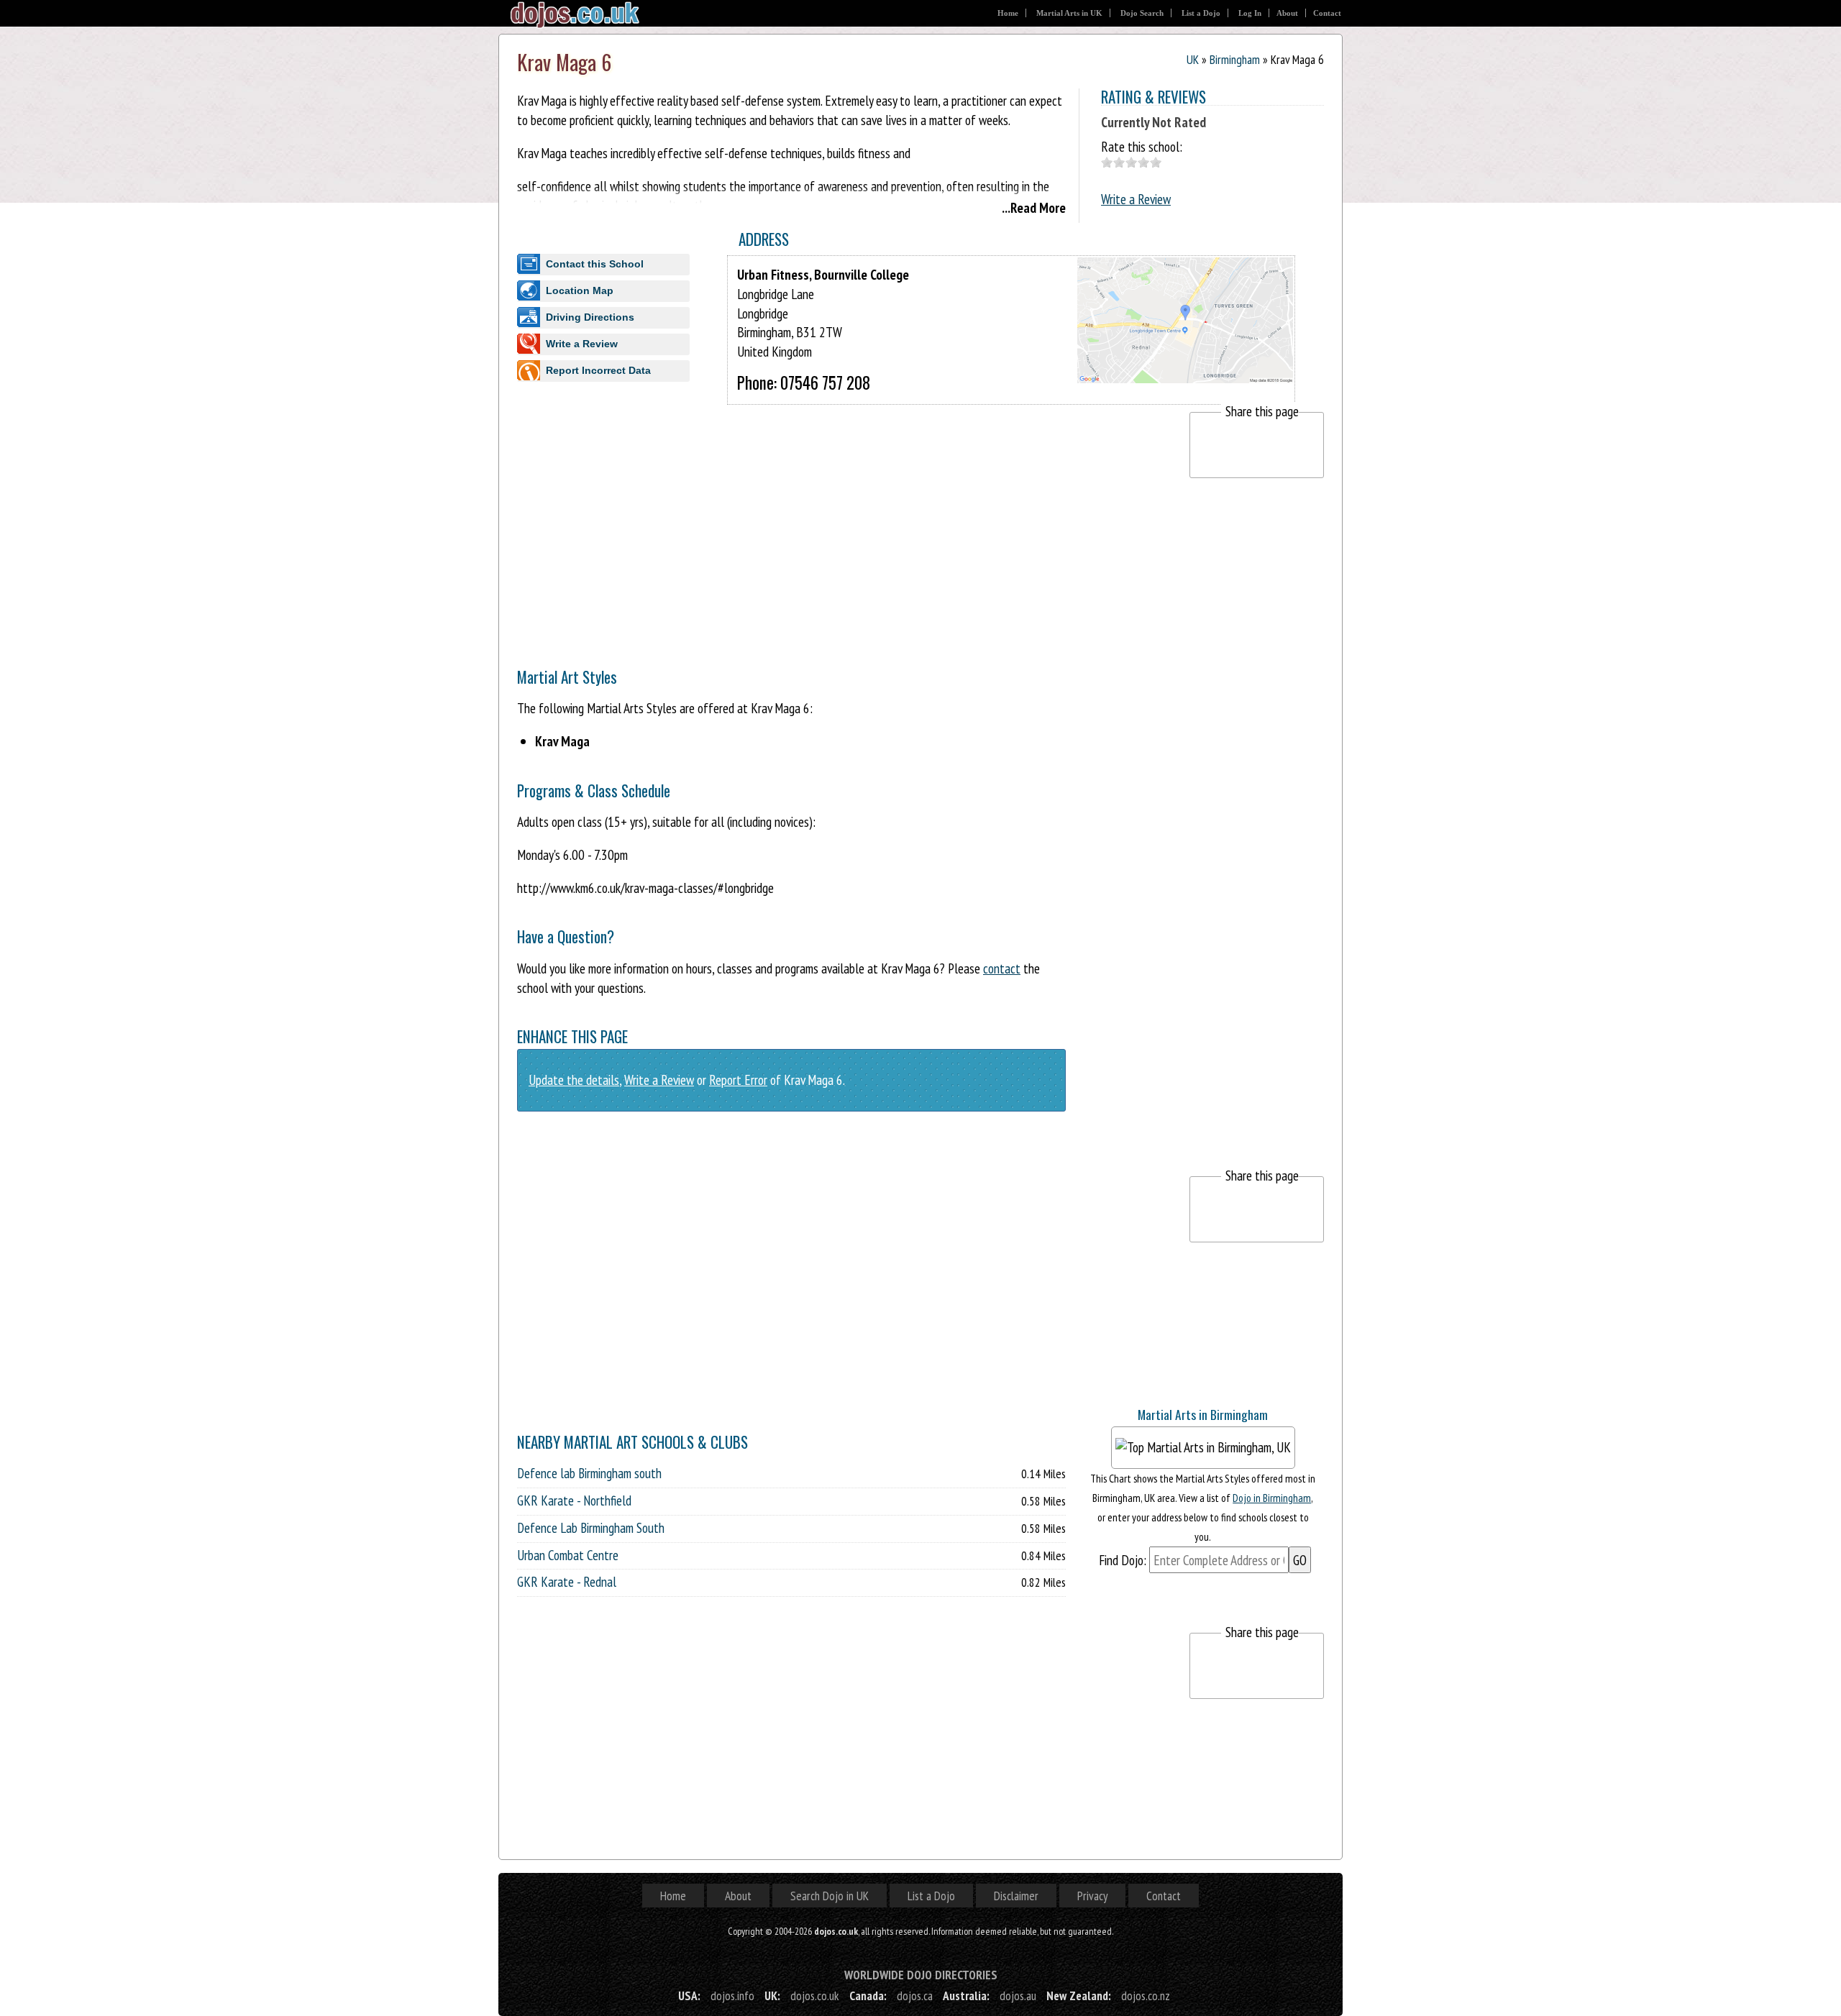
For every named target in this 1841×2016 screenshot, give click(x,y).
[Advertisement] (779, 513)
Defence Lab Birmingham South (591, 1528)
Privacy (1092, 1896)
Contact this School (595, 264)
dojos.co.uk (815, 1996)
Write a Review (1136, 199)
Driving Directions (590, 317)
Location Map (580, 290)
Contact (1327, 13)
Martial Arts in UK (1069, 13)
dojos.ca (915, 1996)
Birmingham (1235, 59)
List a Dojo (1201, 13)
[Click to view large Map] (1185, 370)
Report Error (738, 1080)
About (1287, 13)
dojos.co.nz (1146, 1996)
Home (1008, 13)
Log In (1250, 13)
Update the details (574, 1080)
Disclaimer (1016, 1896)
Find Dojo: (1123, 1560)
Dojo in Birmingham (1272, 1498)
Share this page (1262, 411)
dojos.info (732, 1996)
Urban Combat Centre (568, 1555)
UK (1193, 59)
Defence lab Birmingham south (589, 1473)
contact (1002, 968)
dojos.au (1018, 1996)
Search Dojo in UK (830, 1896)
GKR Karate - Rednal (567, 1582)
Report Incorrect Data (598, 370)
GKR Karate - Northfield (574, 1500)
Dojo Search (1142, 13)
